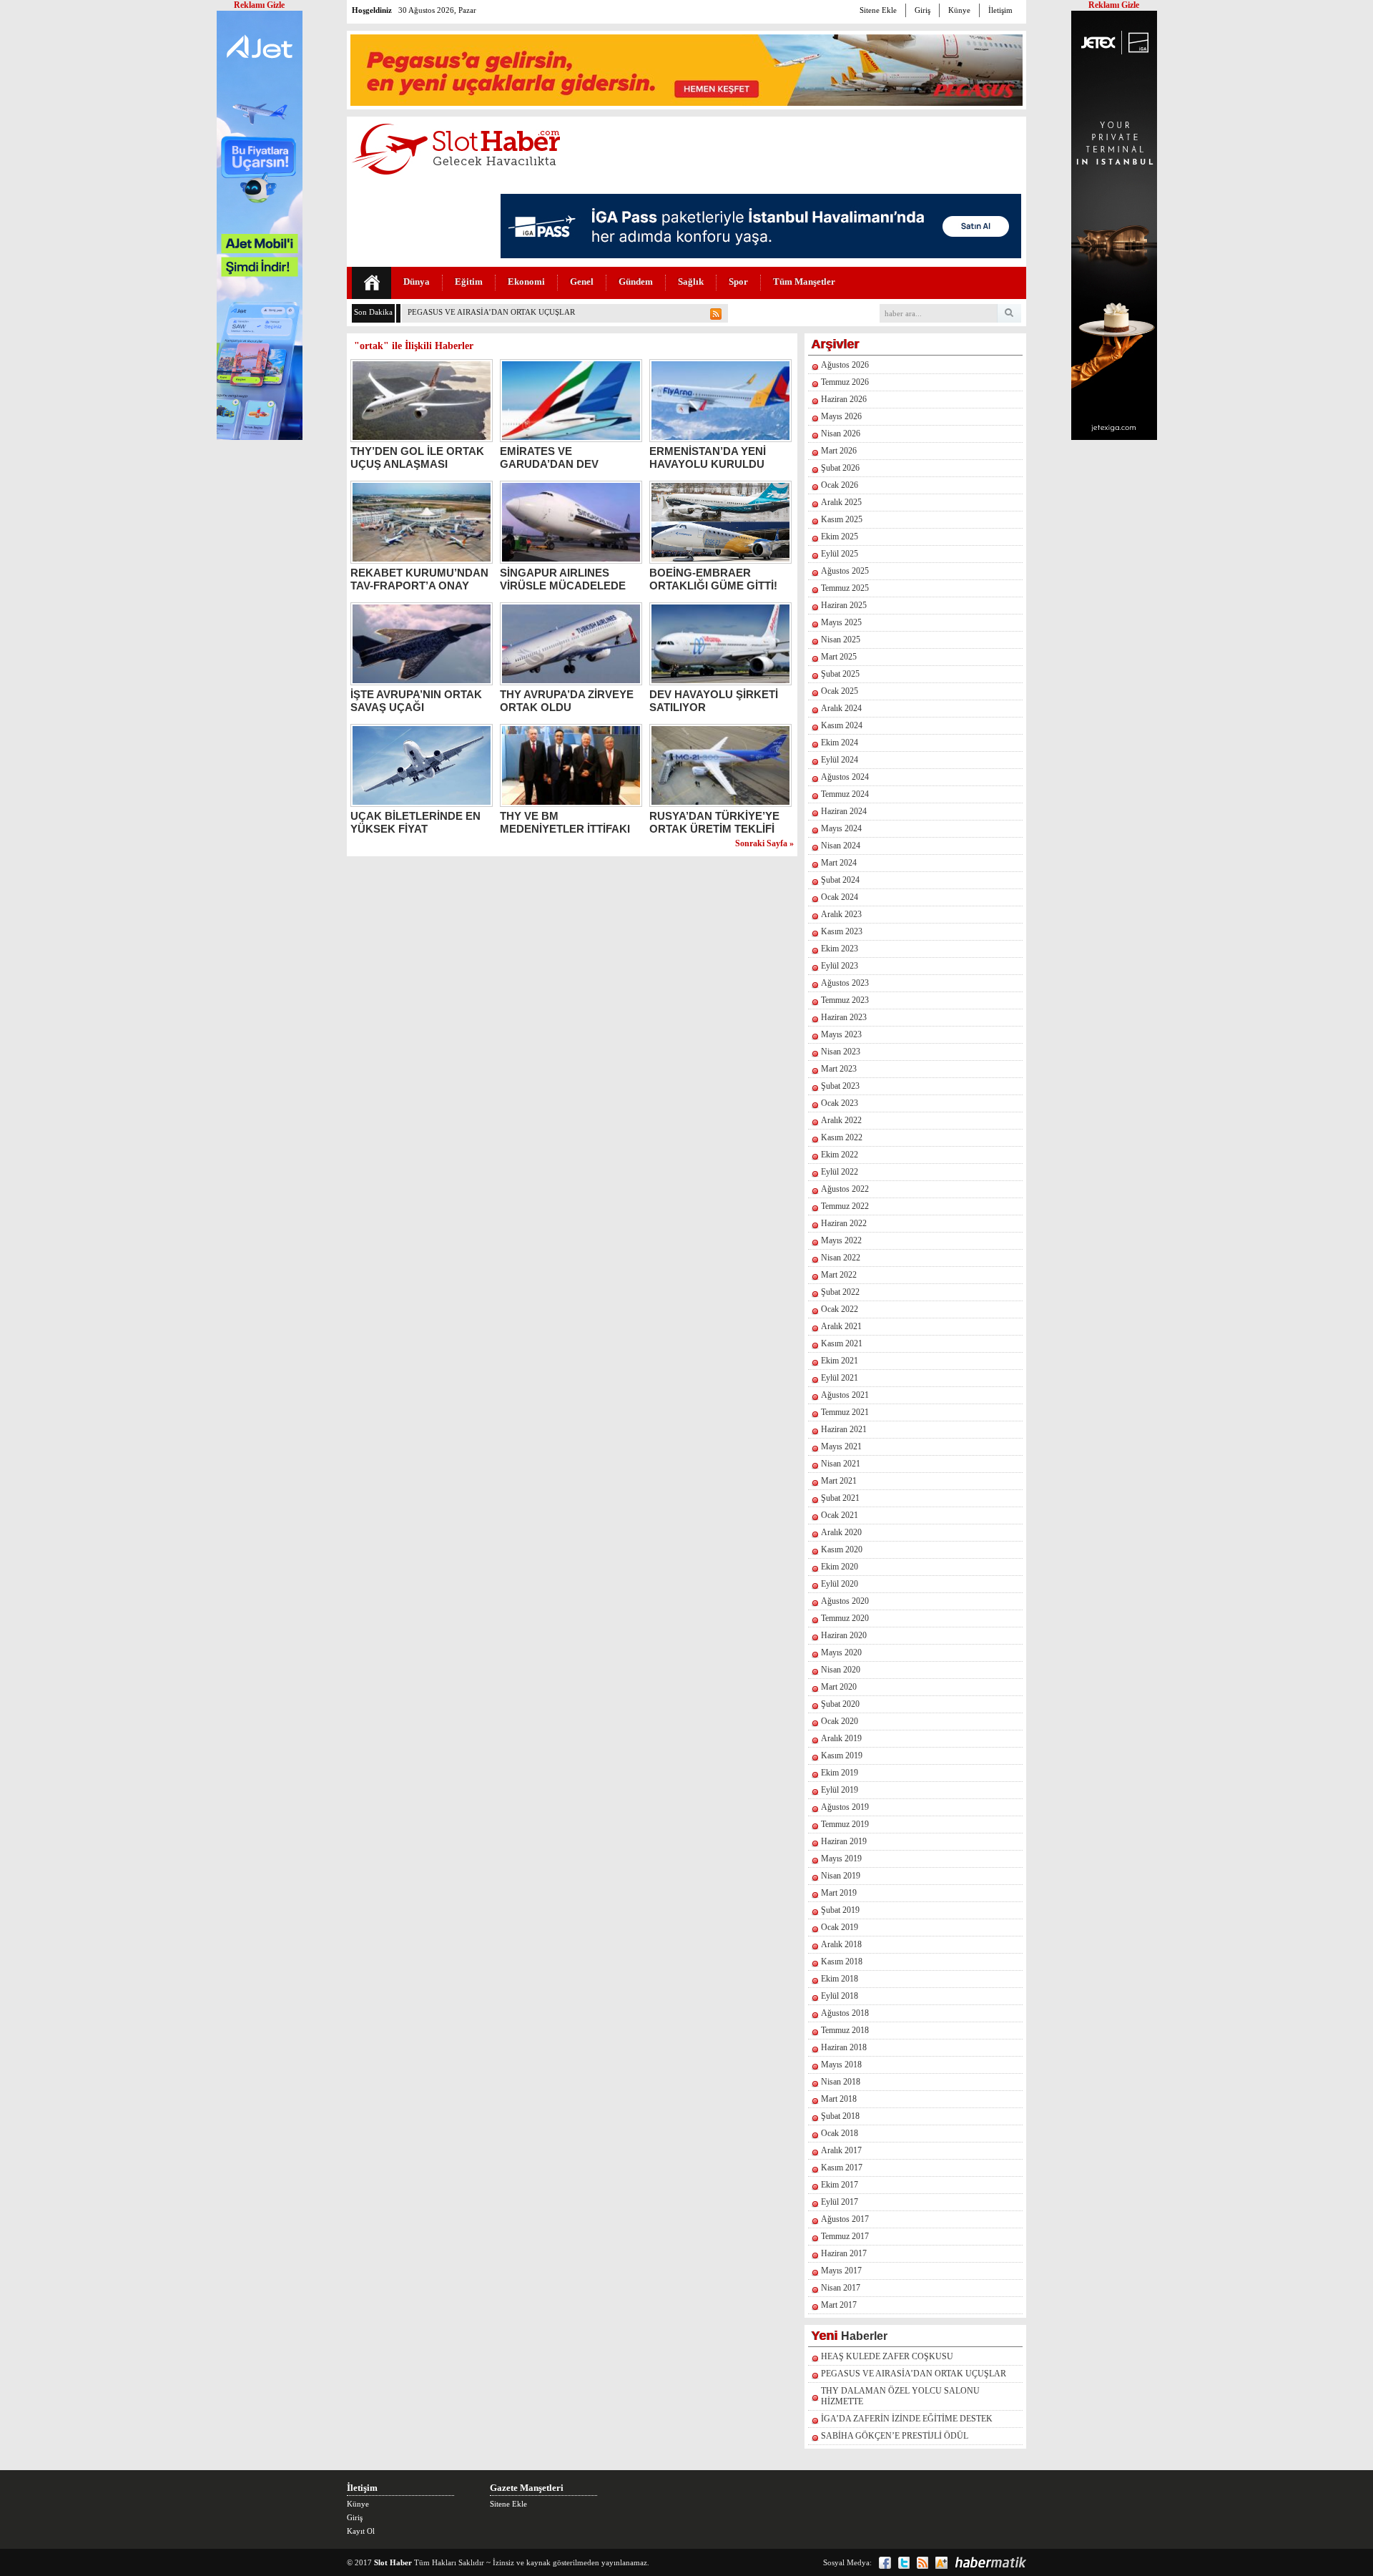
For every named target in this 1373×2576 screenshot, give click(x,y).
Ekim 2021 (840, 1361)
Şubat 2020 (840, 1704)
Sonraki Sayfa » (764, 843)
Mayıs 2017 (841, 2271)
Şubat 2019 (840, 1910)
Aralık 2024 (841, 708)
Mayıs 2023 (841, 1034)
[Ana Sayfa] (371, 283)
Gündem (636, 281)
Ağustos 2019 (845, 1807)
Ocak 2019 (840, 1927)
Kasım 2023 (842, 931)
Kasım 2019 (842, 1755)
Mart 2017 (839, 2305)
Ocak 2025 (840, 691)
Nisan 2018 (841, 2082)
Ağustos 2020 (845, 1601)
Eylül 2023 (840, 966)
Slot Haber (393, 2562)
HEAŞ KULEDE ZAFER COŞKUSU (887, 2356)
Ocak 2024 (840, 897)
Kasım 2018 (842, 1962)
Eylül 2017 (840, 2202)
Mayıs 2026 (841, 416)
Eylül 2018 (840, 1996)
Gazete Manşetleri (527, 2488)
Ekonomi (526, 281)
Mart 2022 (839, 1275)
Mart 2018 (839, 2099)
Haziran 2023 (844, 1017)
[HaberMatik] (990, 2562)
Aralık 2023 (841, 914)
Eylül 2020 (840, 1584)
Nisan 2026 (841, 434)
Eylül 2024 (840, 760)
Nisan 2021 (841, 1464)
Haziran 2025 (844, 605)
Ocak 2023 (840, 1103)
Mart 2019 (839, 1893)
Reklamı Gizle (1114, 5)
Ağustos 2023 (845, 983)
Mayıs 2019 (841, 1858)
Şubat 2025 (840, 674)
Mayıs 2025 (841, 622)
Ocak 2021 (840, 1515)
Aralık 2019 (841, 1738)
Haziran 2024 (844, 811)
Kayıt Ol (361, 2531)
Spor (738, 281)
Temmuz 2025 (845, 588)
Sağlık (691, 281)
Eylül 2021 (840, 1378)
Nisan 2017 (841, 2288)
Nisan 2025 (841, 640)
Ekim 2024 (840, 743)
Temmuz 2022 (845, 1206)
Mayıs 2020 (841, 1652)
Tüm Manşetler (804, 281)
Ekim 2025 (840, 537)
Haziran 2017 (844, 2253)
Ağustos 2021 (845, 1395)
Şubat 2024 (840, 880)
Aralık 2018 (841, 1944)
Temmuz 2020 (845, 1618)
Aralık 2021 (841, 1326)
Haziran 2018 (844, 2047)
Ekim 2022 (840, 1155)
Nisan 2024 (841, 846)
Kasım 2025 (842, 519)
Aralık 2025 (841, 502)
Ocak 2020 (840, 1721)
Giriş (922, 10)
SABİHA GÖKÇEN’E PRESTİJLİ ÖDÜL (895, 2436)
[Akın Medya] (941, 2563)
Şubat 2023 (840, 1086)
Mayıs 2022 (841, 1240)
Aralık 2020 (841, 1532)
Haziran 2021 (844, 1429)
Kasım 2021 (842, 1343)
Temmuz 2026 (845, 382)
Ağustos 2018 (845, 2013)
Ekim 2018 (840, 1979)
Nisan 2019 (841, 1876)
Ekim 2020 (840, 1567)
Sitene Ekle (878, 10)
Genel (582, 281)
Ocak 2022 (840, 1309)
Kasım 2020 (842, 1549)
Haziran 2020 (844, 1635)
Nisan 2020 (841, 1670)
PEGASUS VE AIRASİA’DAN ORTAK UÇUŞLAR (914, 2374)
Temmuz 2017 (845, 2236)
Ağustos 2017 (845, 2219)
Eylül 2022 (840, 1172)
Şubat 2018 (840, 2116)
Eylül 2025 (840, 554)
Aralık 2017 (841, 2150)
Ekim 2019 (840, 1773)
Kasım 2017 (842, 2168)
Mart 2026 (839, 451)
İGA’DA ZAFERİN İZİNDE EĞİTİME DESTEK (907, 2419)
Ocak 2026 (840, 485)
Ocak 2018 (840, 2133)
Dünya (417, 281)
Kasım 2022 (842, 1137)
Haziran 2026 (844, 399)
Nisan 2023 (841, 1052)
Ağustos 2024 (845, 777)
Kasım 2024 (842, 725)
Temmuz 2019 (845, 1824)
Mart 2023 (839, 1069)
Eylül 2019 (840, 1790)
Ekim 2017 (840, 2185)
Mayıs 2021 (841, 1446)
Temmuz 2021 (845, 1412)
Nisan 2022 (841, 1258)
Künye (959, 10)
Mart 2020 (839, 1687)
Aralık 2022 (841, 1120)
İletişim (1000, 10)
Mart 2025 (839, 657)
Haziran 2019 (844, 1841)
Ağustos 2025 (845, 571)
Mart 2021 (839, 1481)
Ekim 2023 (840, 949)
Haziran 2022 (844, 1223)
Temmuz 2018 (845, 2030)
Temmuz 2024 (845, 794)
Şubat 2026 (840, 468)
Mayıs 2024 (841, 828)
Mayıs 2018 (841, 2065)
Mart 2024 (839, 863)
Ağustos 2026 (845, 365)
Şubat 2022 (840, 1292)
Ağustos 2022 (845, 1189)
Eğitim (469, 281)
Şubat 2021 (840, 1498)
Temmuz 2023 (845, 1000)
